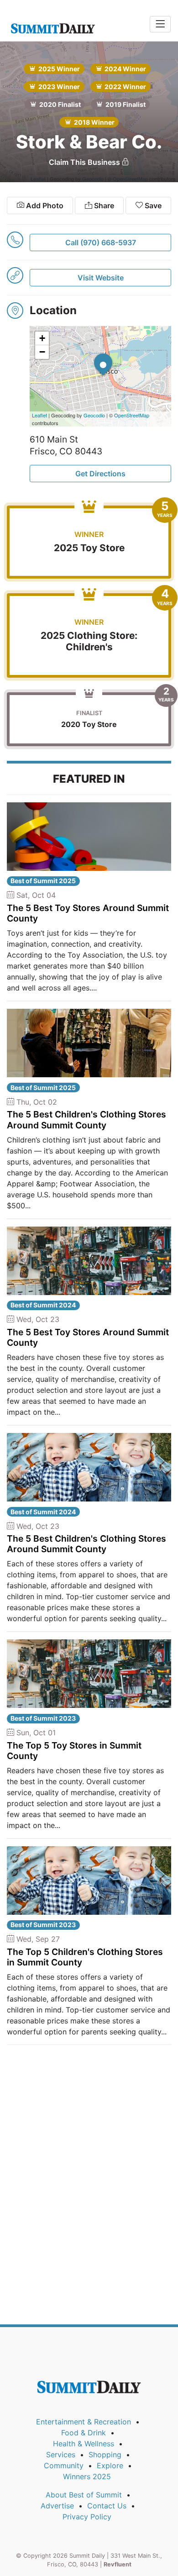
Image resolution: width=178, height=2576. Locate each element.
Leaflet (39, 415)
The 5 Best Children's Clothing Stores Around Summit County (86, 1119)
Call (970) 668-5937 (101, 242)
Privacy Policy (87, 2517)
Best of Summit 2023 (43, 1718)
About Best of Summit (84, 2495)
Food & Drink (84, 2433)
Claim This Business (85, 162)
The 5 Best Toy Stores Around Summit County (88, 913)
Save (152, 205)
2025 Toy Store (89, 548)
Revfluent (118, 2564)
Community (64, 2465)
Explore (110, 2465)
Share (103, 205)
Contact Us (107, 2506)
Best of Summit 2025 (43, 881)
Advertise (57, 2506)
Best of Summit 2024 (43, 1305)
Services (61, 2455)
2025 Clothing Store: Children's (89, 641)
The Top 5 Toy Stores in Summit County (74, 1751)
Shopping (105, 2455)
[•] (94, 353)
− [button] (42, 352)
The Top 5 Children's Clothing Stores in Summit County (85, 1957)
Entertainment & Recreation (84, 2422)
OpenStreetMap (132, 415)
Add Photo (44, 205)
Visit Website (101, 278)
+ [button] (42, 338)
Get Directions (100, 474)
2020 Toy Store (89, 724)
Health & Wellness (84, 2444)
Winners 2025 (87, 2476)
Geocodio (94, 415)
